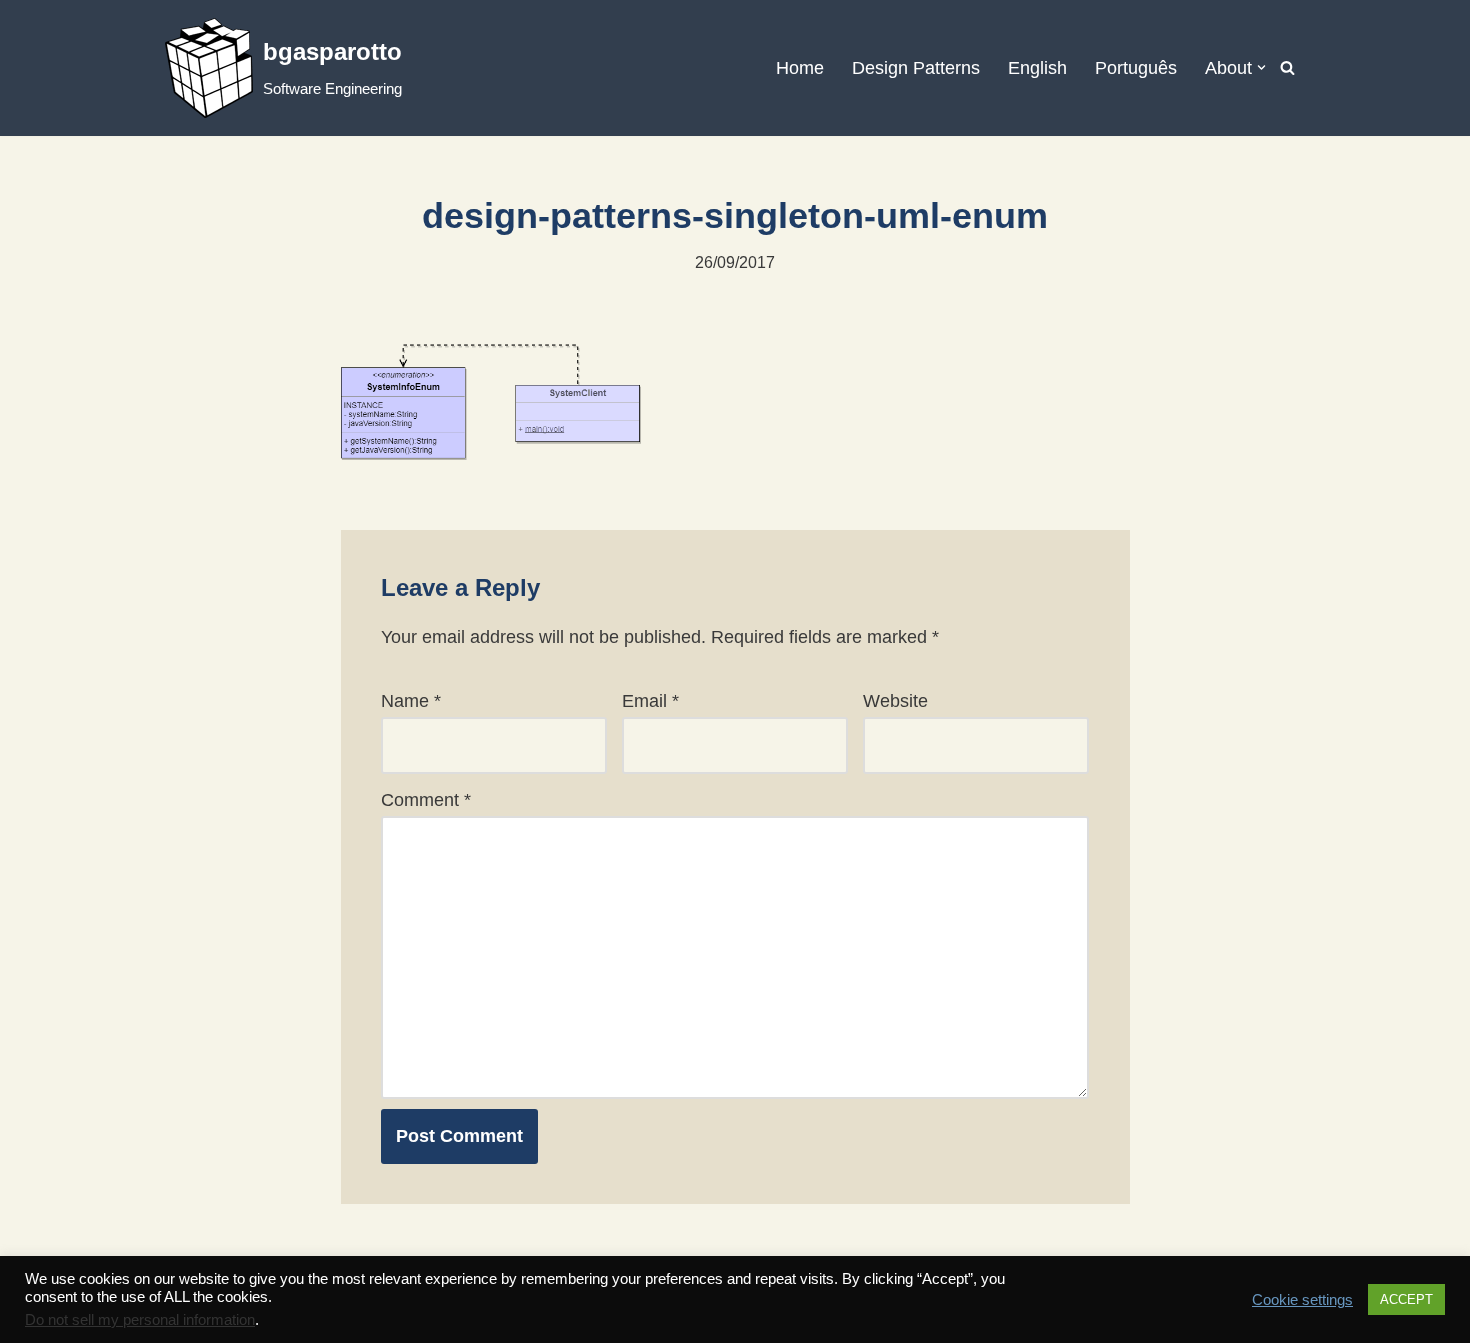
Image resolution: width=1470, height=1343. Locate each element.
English (1037, 68)
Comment (426, 800)
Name (411, 701)
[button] (1261, 67)
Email (650, 701)
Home (800, 68)
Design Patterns (916, 68)
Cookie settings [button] (1302, 1300)
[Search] (1287, 67)
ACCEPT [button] (1406, 1299)
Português (1136, 68)
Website (895, 701)
